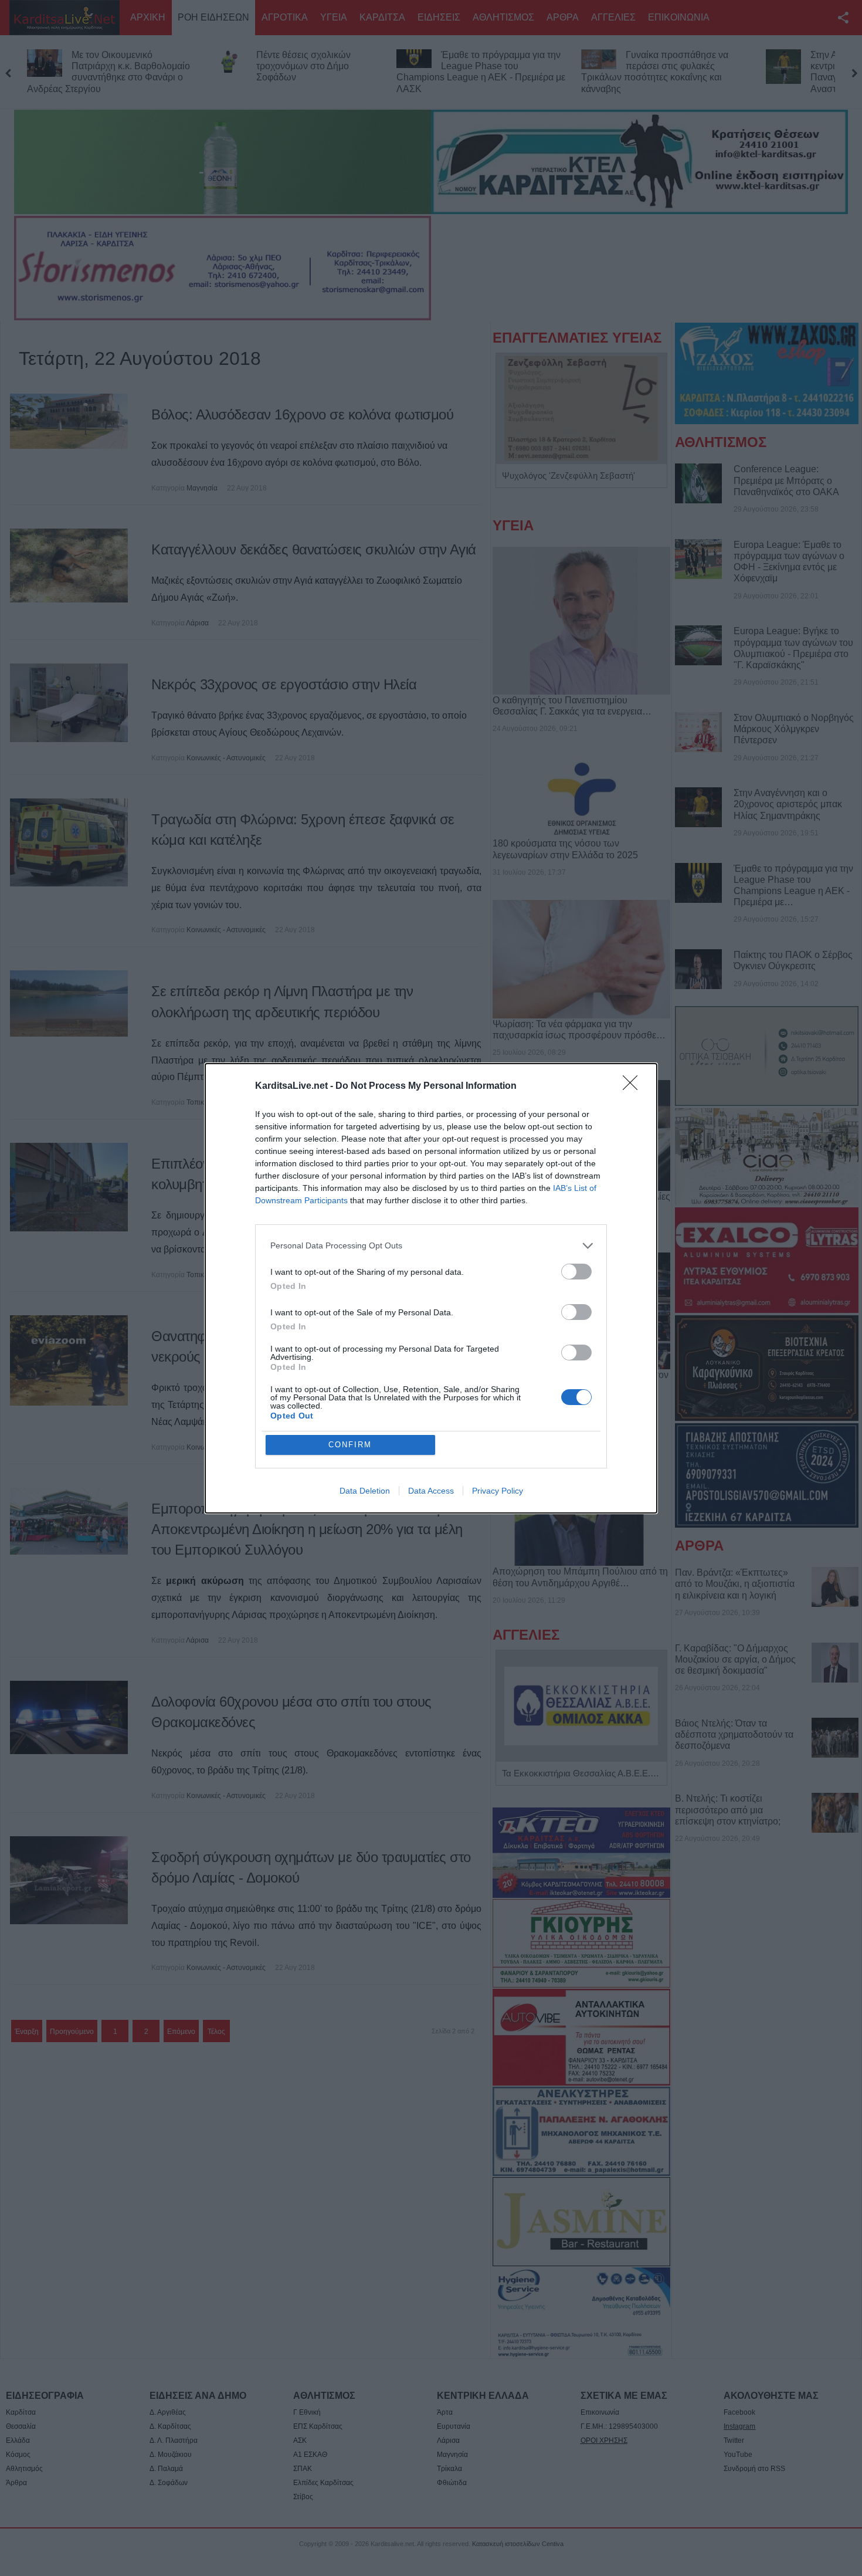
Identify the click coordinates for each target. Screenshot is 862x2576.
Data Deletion (365, 1491)
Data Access (431, 1491)
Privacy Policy (498, 1491)
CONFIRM (350, 1445)
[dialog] (431, 1288)
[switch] (576, 1272)
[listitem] (431, 1246)
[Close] (634, 1086)
